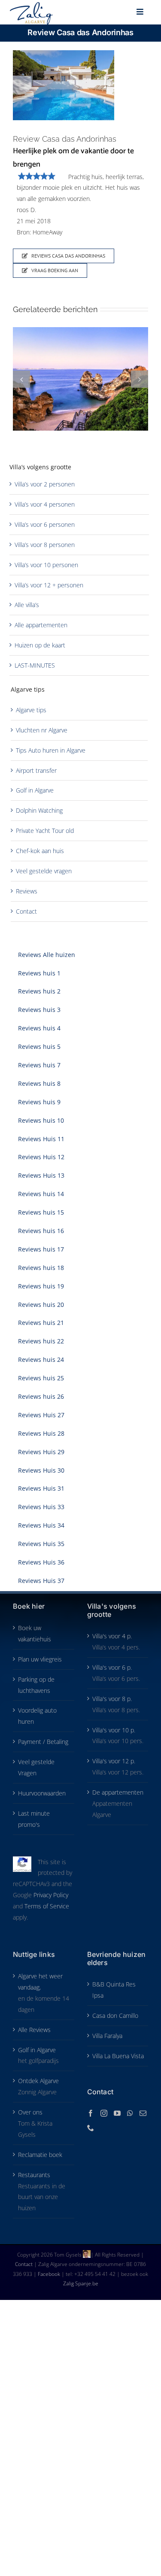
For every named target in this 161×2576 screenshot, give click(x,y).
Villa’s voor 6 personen (45, 524)
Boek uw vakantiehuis (35, 1633)
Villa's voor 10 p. (114, 1730)
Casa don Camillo (115, 2016)
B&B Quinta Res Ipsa (114, 1990)
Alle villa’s (27, 605)
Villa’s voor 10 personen (46, 565)
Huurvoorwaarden (42, 1793)
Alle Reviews (34, 2030)
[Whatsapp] (130, 2113)
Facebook (50, 2274)
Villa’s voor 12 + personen (49, 585)
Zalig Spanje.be (81, 2283)
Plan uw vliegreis (40, 1659)
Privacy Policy (51, 1895)
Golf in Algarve (35, 790)
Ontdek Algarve (38, 2081)
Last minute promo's (34, 1819)
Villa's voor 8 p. (112, 1699)
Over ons (30, 2112)
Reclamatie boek (40, 2155)
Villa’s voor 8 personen (45, 545)
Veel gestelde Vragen (36, 1767)
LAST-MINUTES (35, 665)
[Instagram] (104, 2113)
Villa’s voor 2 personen (45, 484)
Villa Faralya (107, 2036)
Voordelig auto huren (37, 1716)
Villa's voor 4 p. (112, 1636)
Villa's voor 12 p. (114, 1761)
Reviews (27, 891)
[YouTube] (117, 2113)
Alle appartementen (41, 625)
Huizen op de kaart (40, 645)
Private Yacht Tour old (45, 831)
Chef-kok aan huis (40, 851)
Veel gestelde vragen (44, 871)
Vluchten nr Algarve (42, 730)
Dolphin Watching (39, 810)
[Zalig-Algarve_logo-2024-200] (31, 5)
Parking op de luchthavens (36, 1685)
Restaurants (34, 2175)
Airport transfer (36, 770)
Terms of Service (47, 1906)
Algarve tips (31, 710)
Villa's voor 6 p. (112, 1667)
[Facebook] (91, 2113)
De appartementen (118, 1792)
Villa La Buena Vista (118, 2056)
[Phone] (91, 2128)
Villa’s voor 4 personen (45, 504)
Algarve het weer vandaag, (40, 1982)
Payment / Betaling (43, 1742)
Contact (26, 911)
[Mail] (143, 2113)
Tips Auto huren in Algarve (51, 750)
